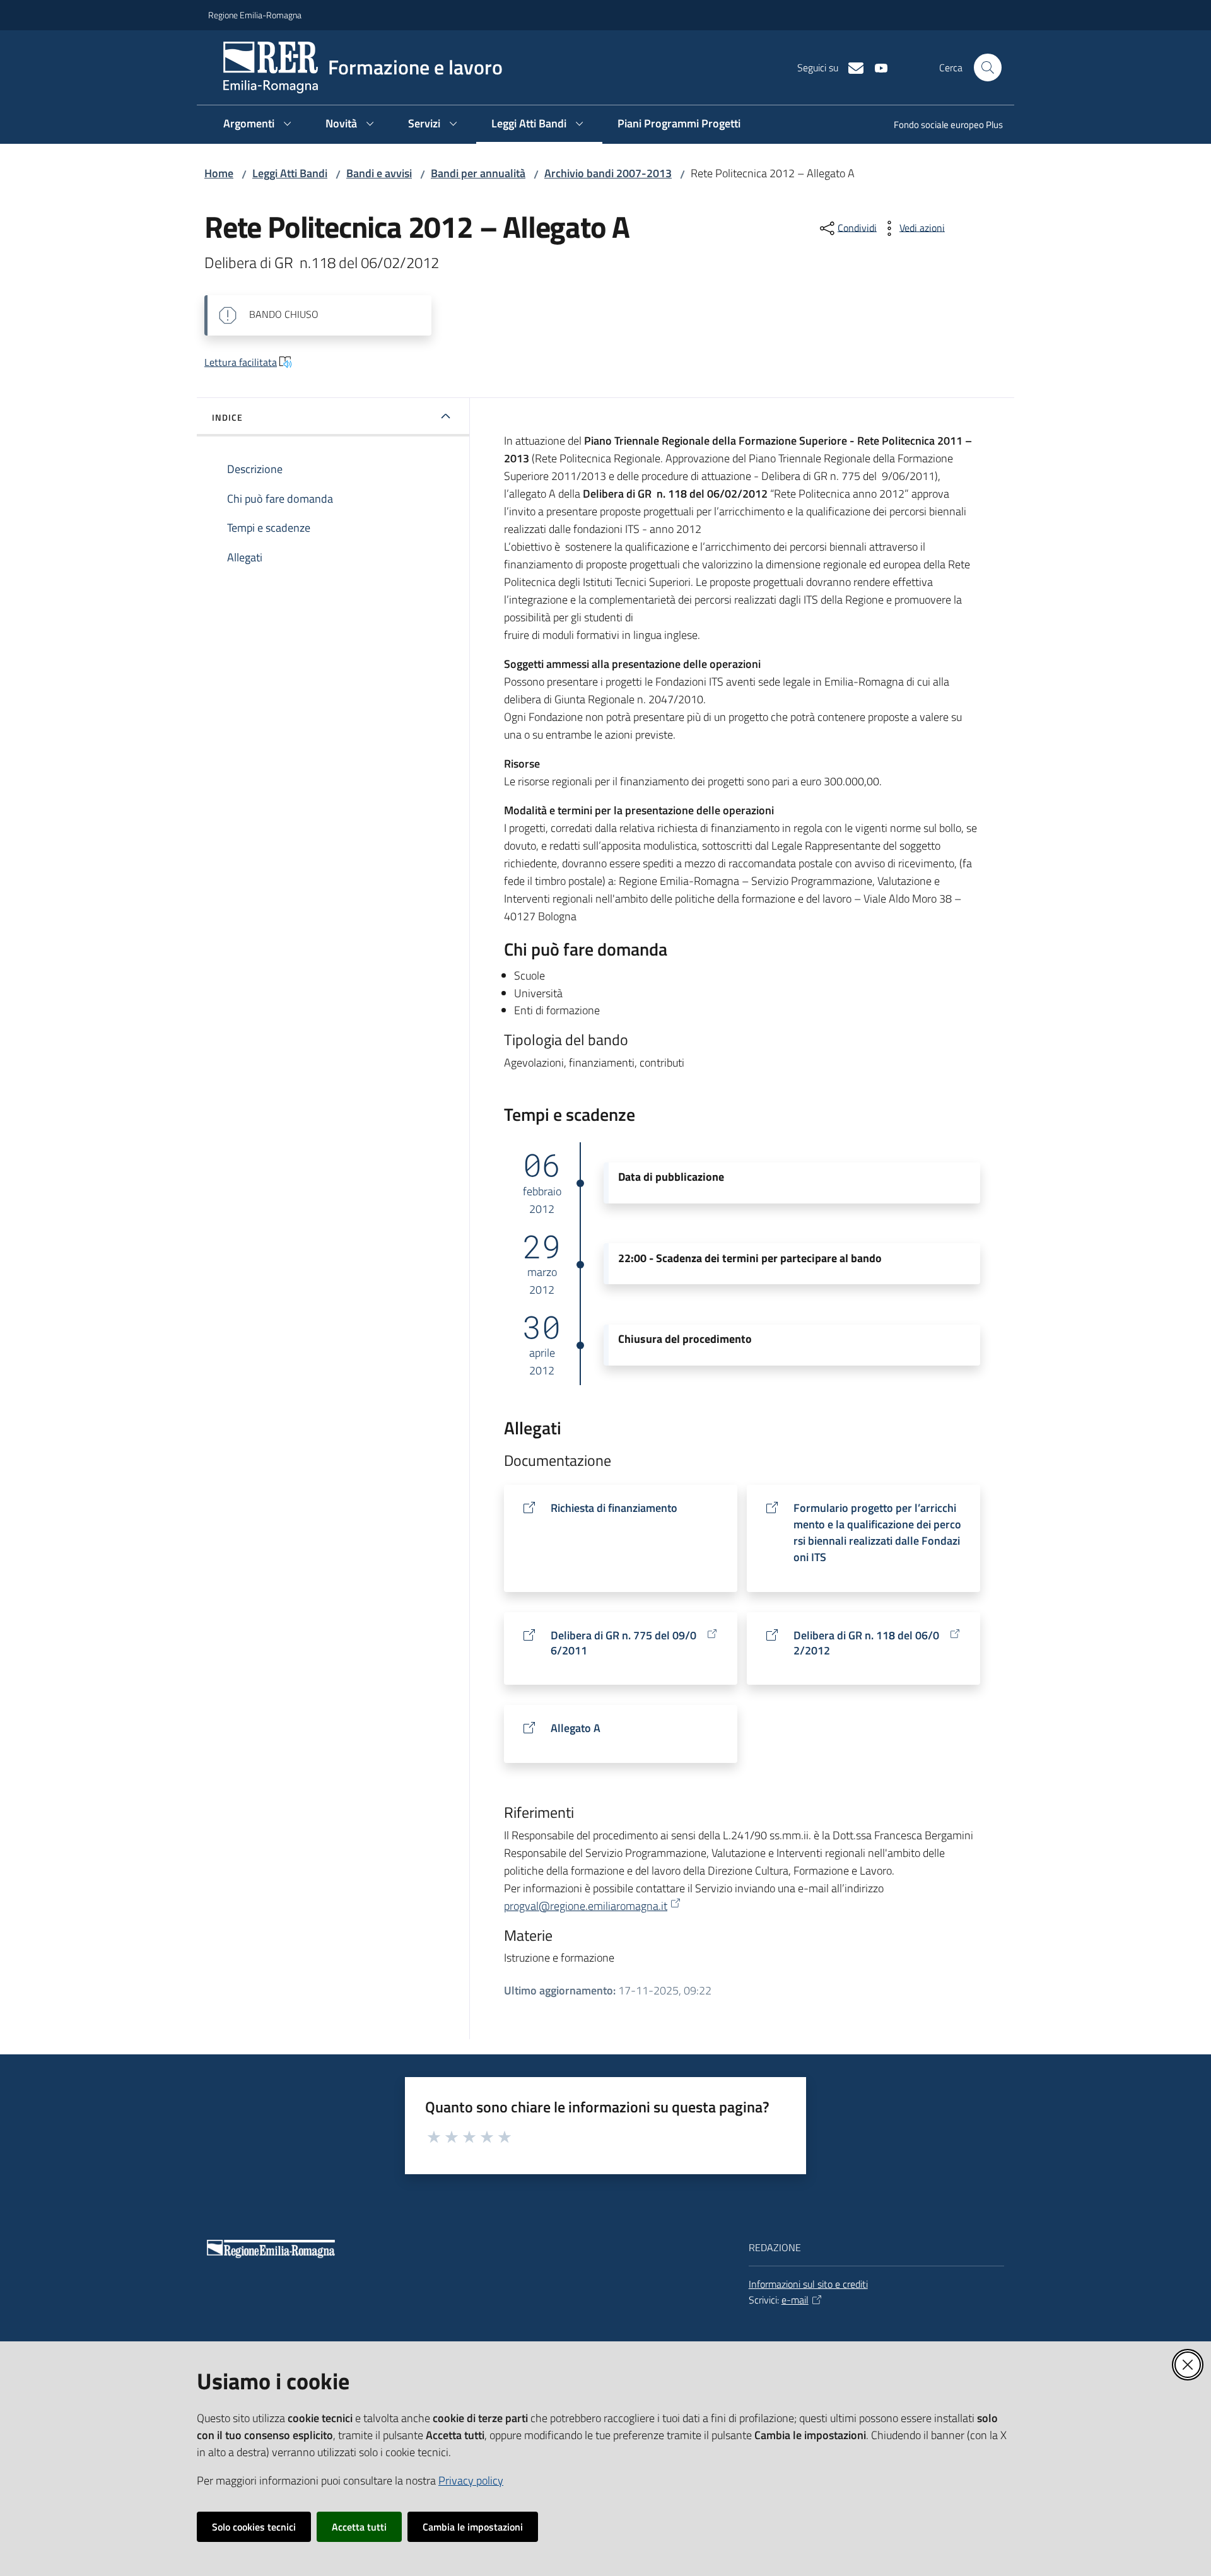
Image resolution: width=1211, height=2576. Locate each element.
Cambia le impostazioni (473, 2527)
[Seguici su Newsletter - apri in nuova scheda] (851, 67)
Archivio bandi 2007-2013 (608, 173)
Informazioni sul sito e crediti (808, 2284)
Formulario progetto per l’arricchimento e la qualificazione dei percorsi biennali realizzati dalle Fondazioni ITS (877, 1532)
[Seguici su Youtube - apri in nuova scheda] (876, 67)
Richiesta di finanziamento (614, 1508)
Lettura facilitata (241, 362)
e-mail (795, 2300)
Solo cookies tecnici (254, 2527)
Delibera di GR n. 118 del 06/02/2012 (866, 1643)
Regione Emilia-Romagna (255, 15)
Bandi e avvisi (379, 173)
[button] (988, 67)
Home (219, 173)
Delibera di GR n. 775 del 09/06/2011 (623, 1643)
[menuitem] (941, 126)
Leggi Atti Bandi (290, 173)
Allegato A (576, 1728)
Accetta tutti (359, 2527)
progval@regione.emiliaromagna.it (586, 1906)
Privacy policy (471, 2480)
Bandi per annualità (478, 173)
